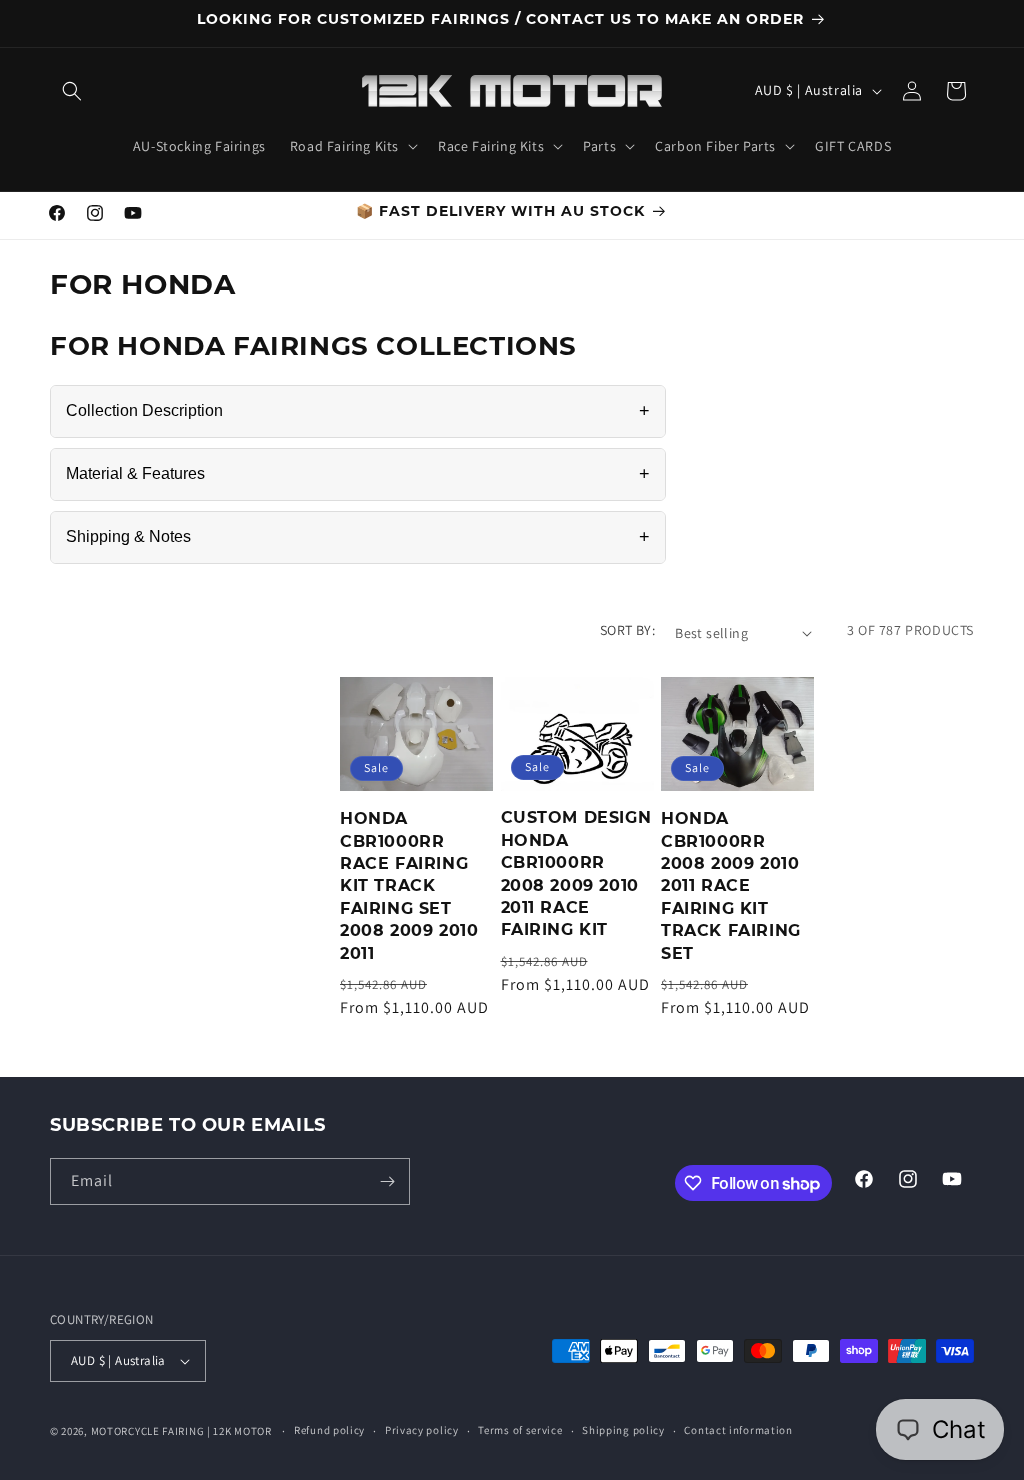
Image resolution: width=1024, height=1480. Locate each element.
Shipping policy (623, 1430)
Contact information (738, 1430)
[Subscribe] (387, 1181)
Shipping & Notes (358, 537)
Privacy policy (422, 1430)
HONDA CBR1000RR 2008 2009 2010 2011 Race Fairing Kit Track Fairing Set (731, 885)
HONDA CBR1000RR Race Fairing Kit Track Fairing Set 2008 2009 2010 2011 (409, 885)
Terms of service (520, 1430)
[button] (72, 91)
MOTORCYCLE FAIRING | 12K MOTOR (181, 1431)
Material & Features (358, 474)
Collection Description (358, 411)
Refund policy (329, 1430)
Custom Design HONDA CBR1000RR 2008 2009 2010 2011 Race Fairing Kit (576, 873)
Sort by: (627, 630)
